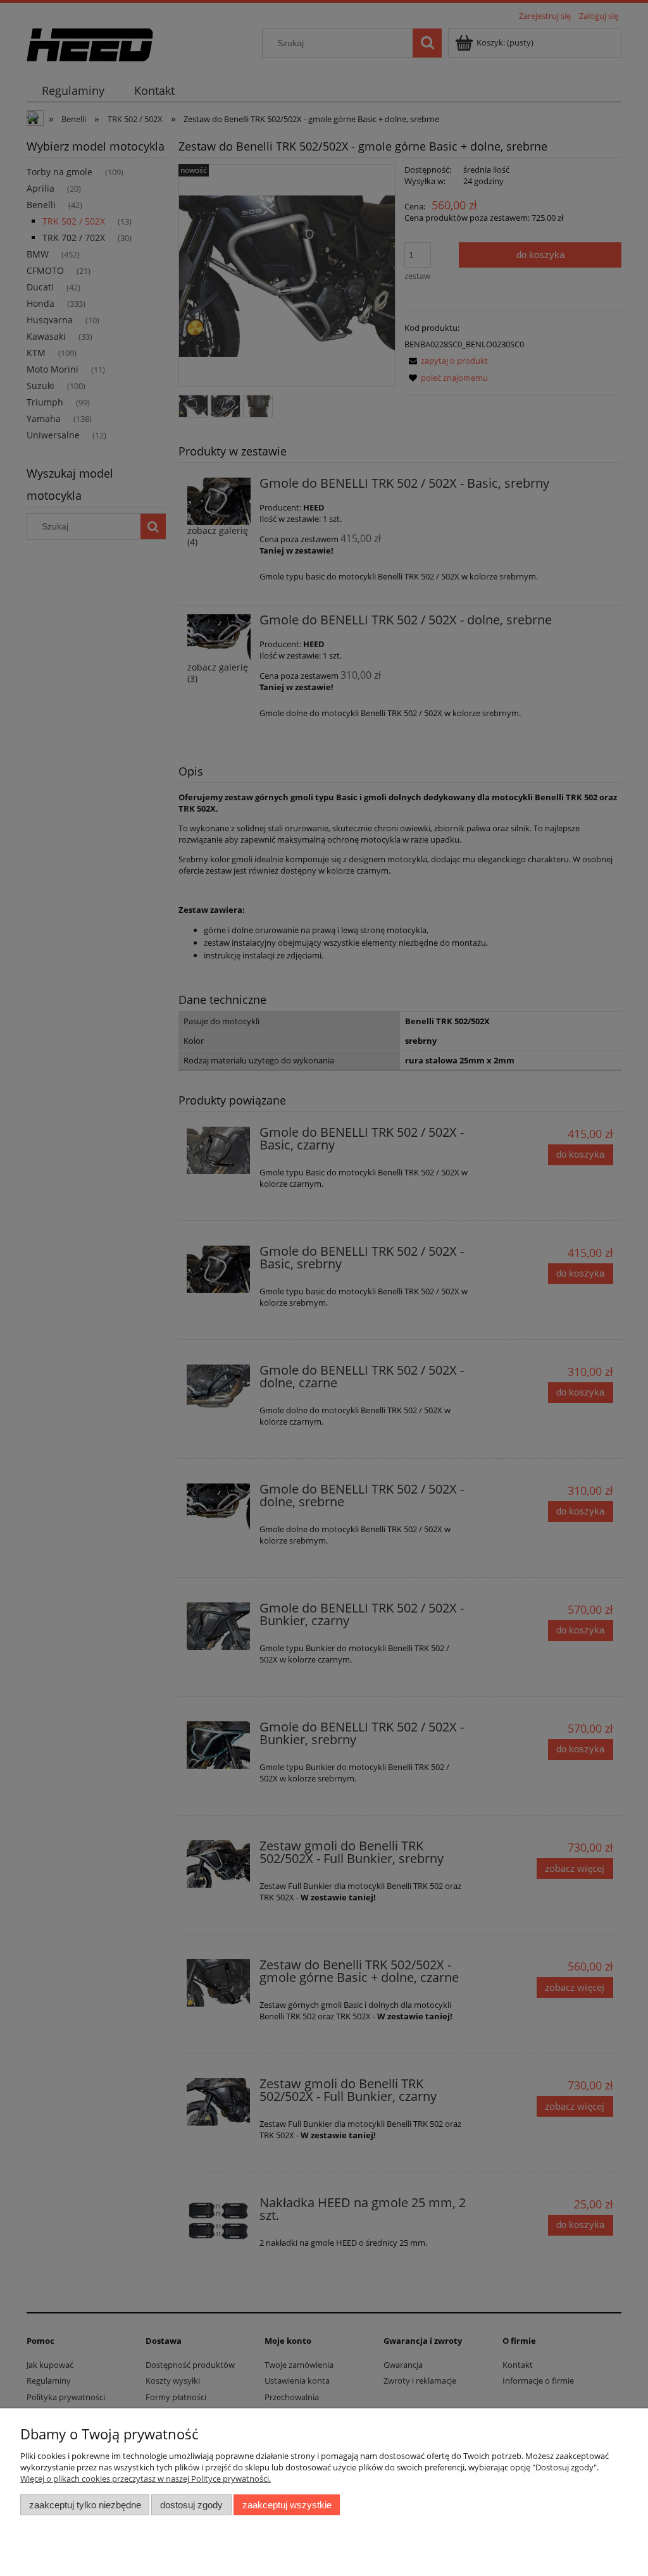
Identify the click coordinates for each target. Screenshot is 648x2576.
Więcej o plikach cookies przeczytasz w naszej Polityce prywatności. (146, 2479)
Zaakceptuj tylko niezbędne (85, 2505)
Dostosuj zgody (191, 2505)
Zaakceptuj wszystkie (287, 2505)
